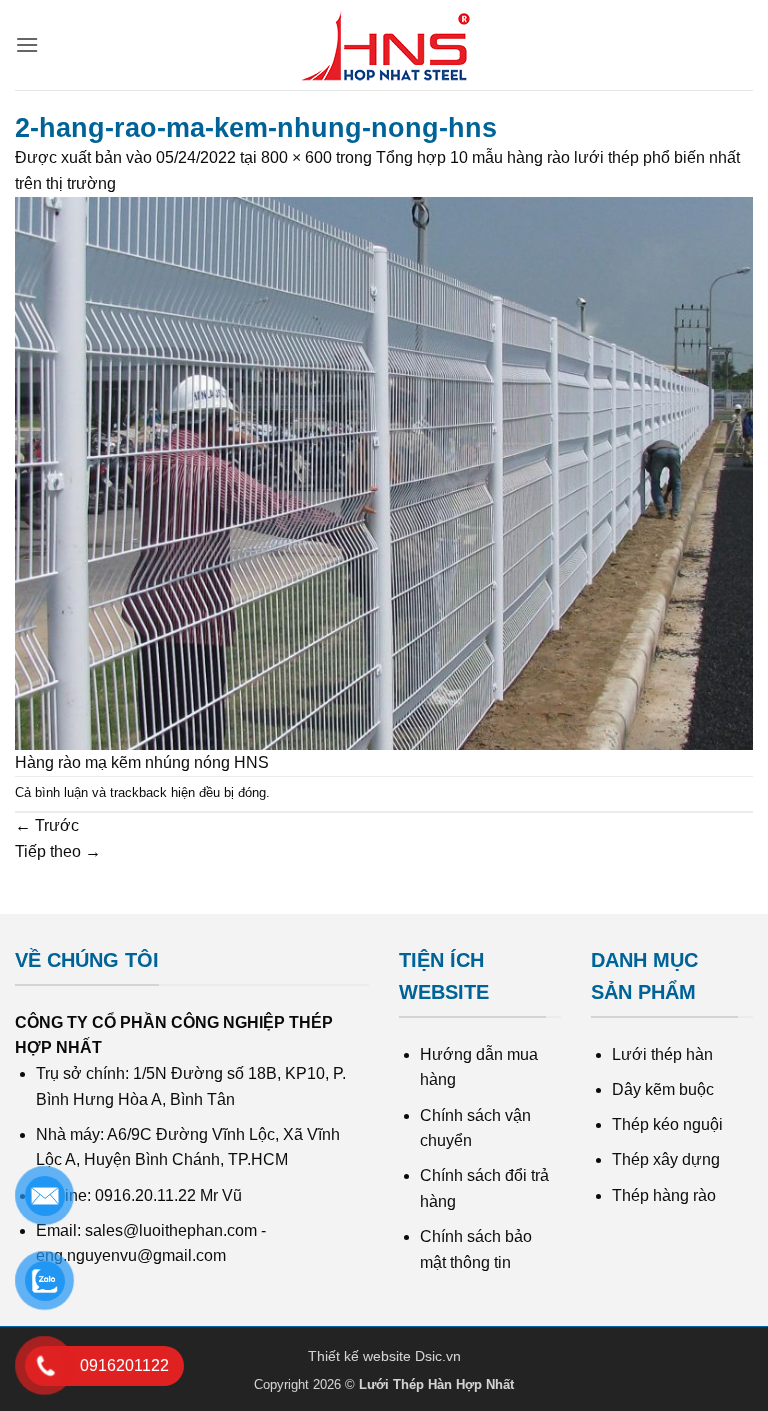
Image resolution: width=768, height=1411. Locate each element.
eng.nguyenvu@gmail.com (131, 1255)
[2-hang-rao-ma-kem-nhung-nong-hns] (384, 472)
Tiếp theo (58, 851)
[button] (27, 44)
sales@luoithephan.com (171, 1230)
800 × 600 (296, 157)
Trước (47, 825)
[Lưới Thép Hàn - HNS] (384, 45)
